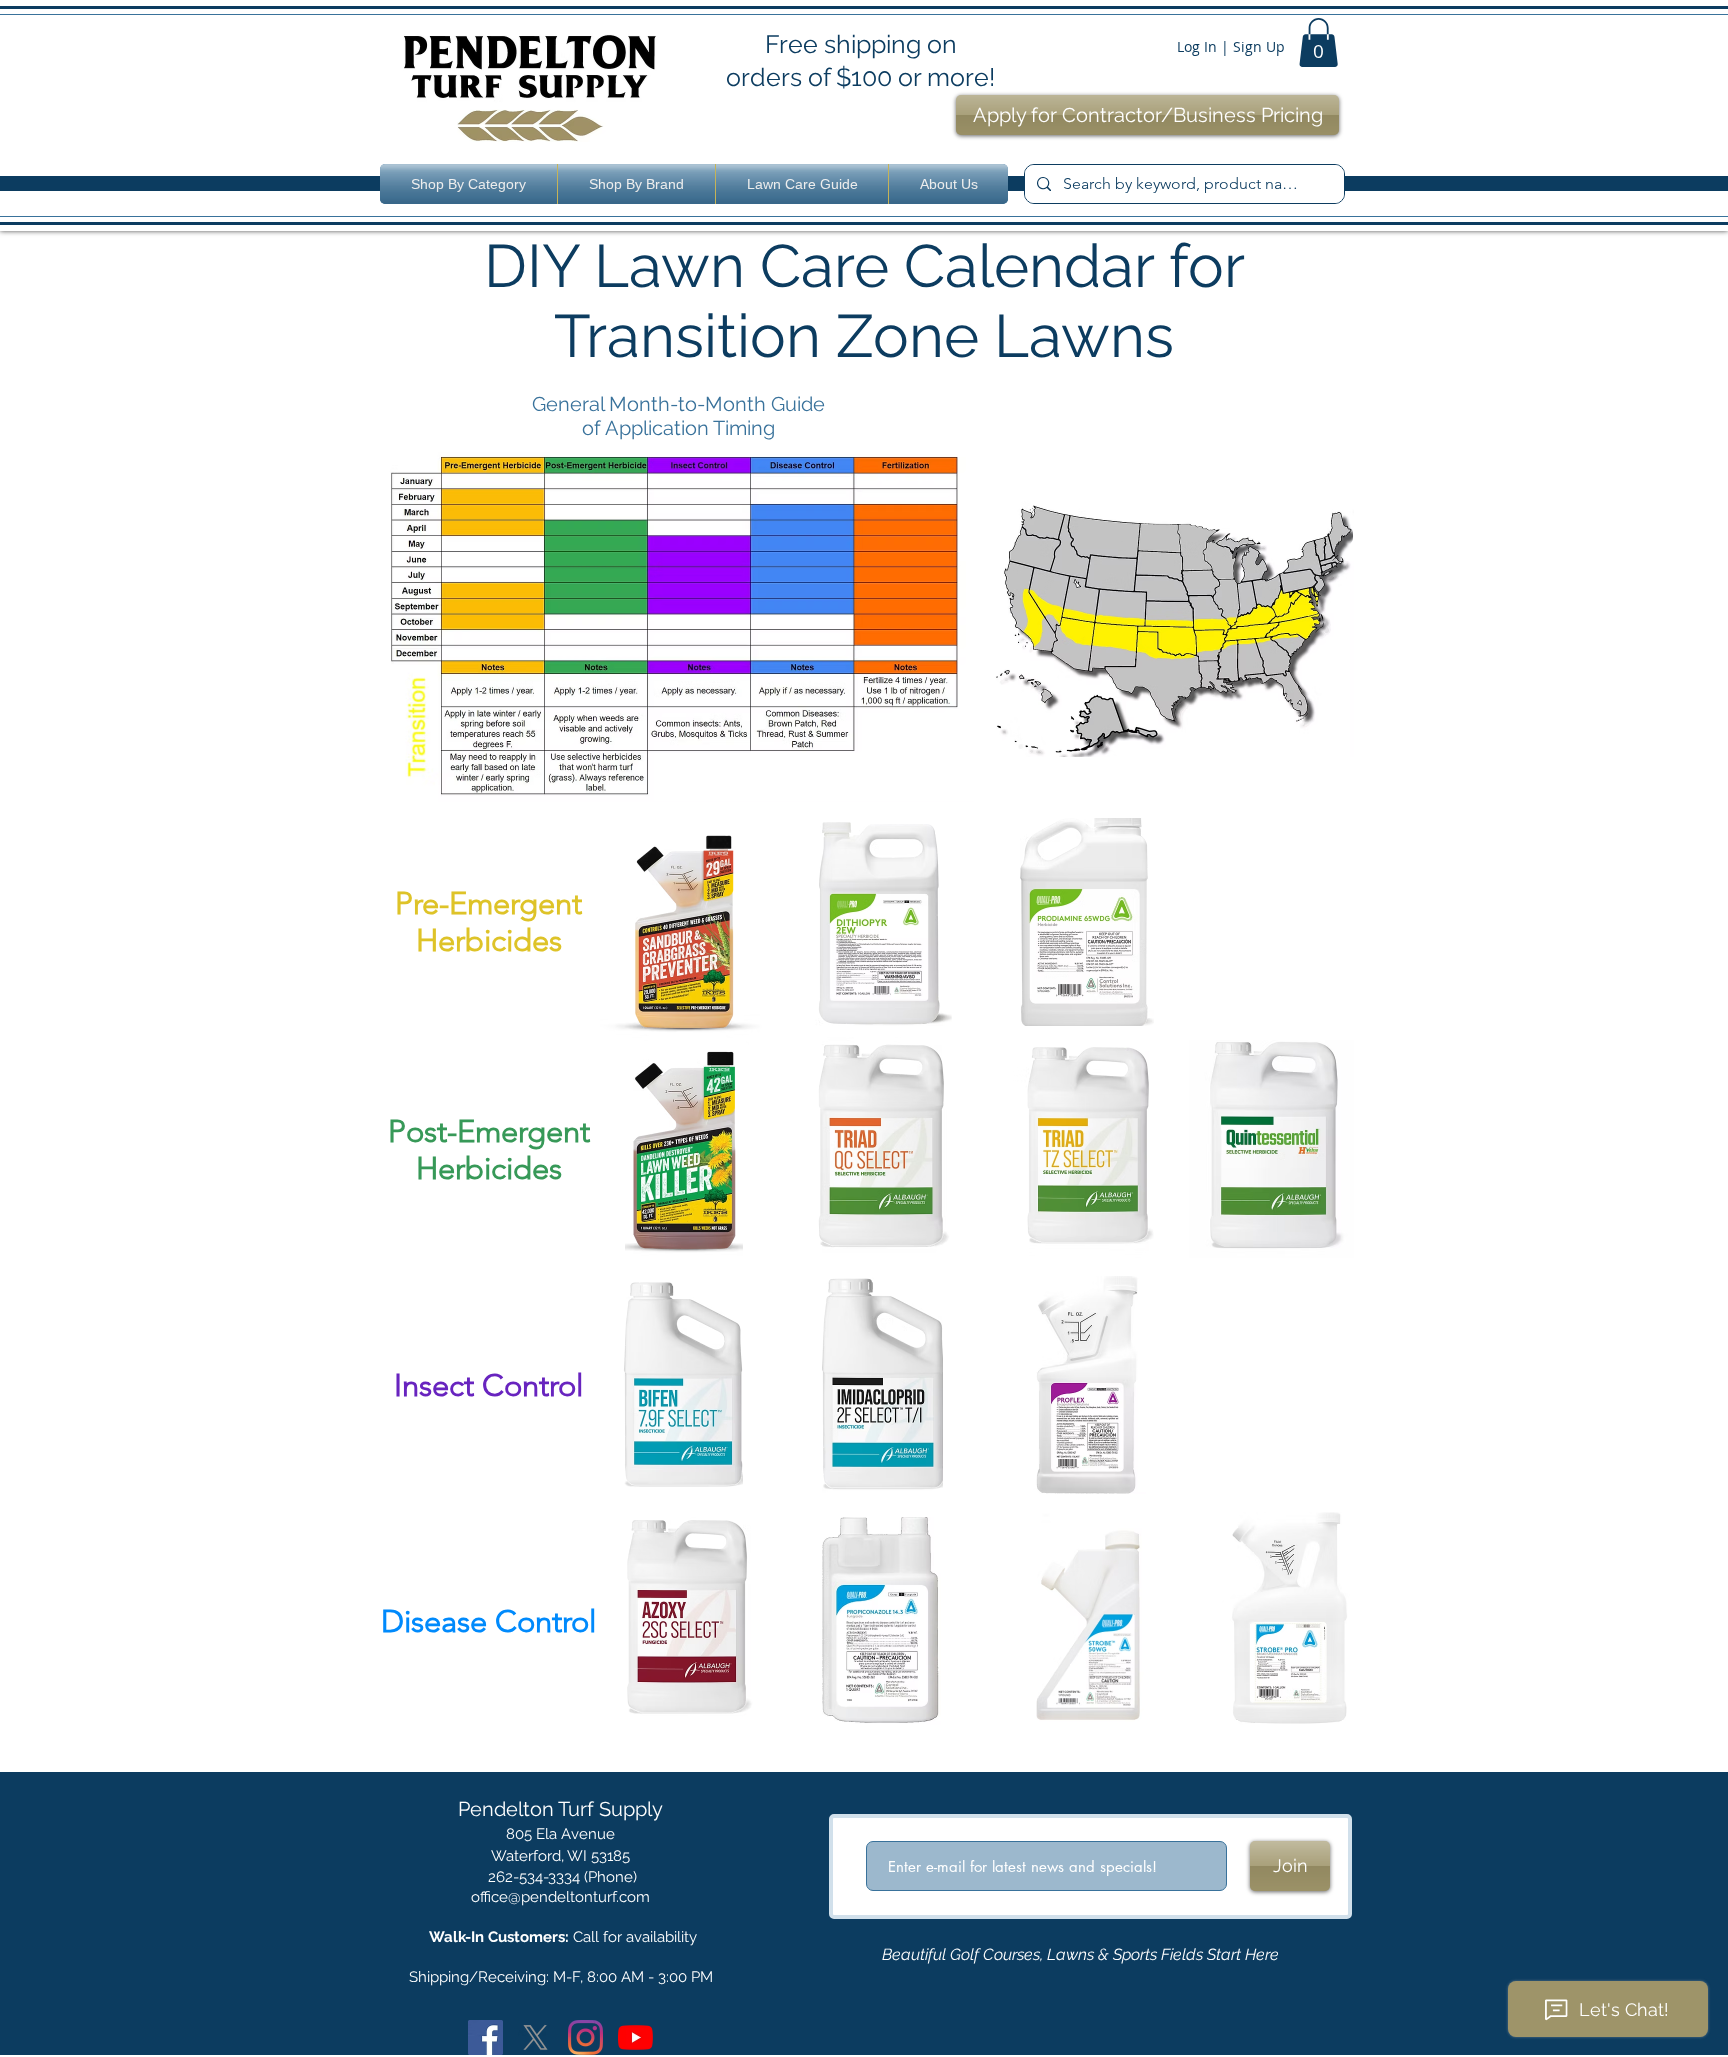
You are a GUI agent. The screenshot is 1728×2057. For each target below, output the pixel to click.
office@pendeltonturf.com (560, 1897)
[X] (535, 2037)
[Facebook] (485, 2037)
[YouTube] (635, 2037)
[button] (1318, 42)
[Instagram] (585, 2037)
